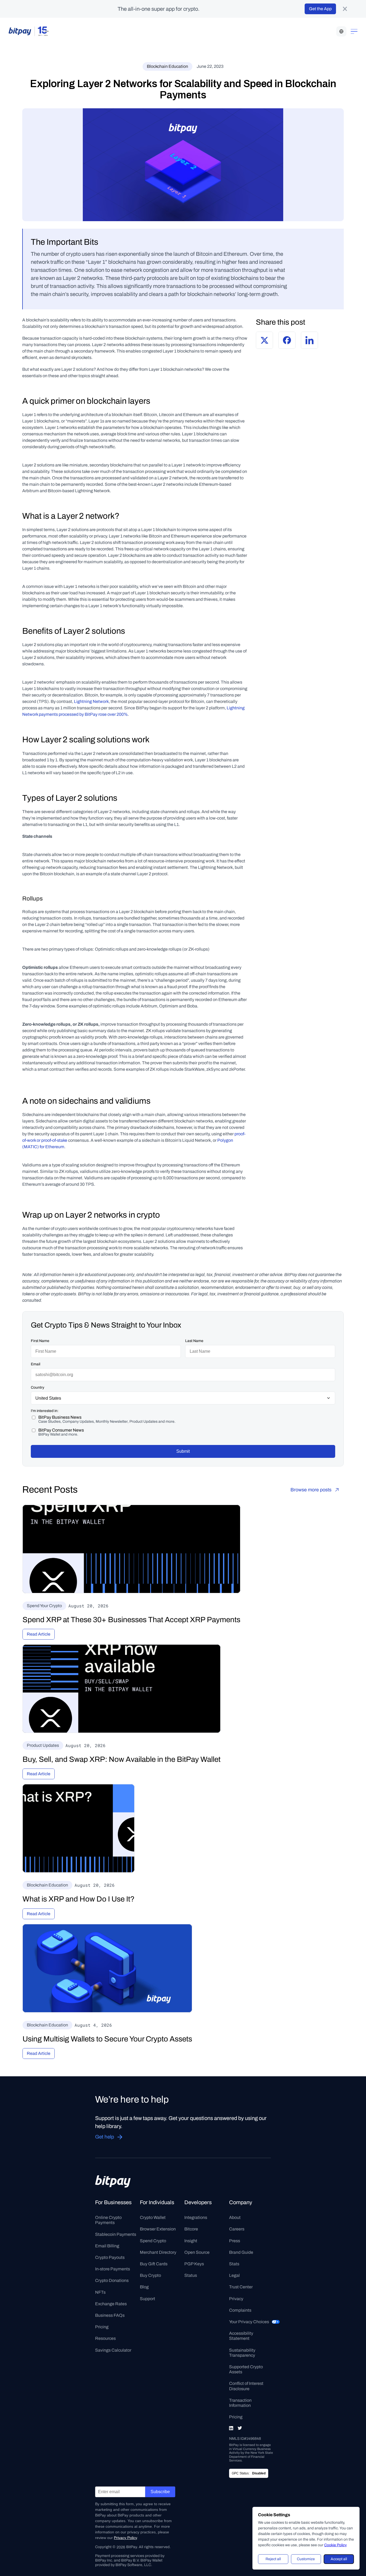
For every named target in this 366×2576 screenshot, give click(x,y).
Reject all (273, 2559)
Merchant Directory (158, 2252)
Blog (144, 2287)
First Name (40, 1341)
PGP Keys (194, 2264)
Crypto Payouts (110, 2257)
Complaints (240, 2310)
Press (235, 2241)
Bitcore (191, 2229)
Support (147, 2299)
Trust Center (241, 2287)
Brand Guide (241, 2252)
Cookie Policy (335, 2545)
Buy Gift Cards (154, 2264)
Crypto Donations (112, 2280)
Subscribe (160, 2492)
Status (191, 2275)
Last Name (194, 1341)
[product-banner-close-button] (345, 9)
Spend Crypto (153, 2241)
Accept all (339, 2559)
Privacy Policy (125, 2538)
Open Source (197, 2252)
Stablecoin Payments (116, 2234)
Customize (306, 2559)
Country (38, 1387)
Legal (234, 2275)
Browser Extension (158, 2229)
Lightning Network (91, 701)
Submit (183, 1451)
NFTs (100, 2292)
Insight (191, 2241)
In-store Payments (113, 2269)
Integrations (196, 2217)
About (235, 2217)
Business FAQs (110, 2315)
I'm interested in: (45, 1411)
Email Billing (107, 2246)
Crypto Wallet (153, 2217)
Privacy (236, 2299)
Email (36, 1364)
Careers (237, 2229)
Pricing (102, 2327)
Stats (234, 2264)
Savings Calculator (113, 2350)
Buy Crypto (150, 2275)
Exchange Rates (111, 2304)
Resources (105, 2338)
